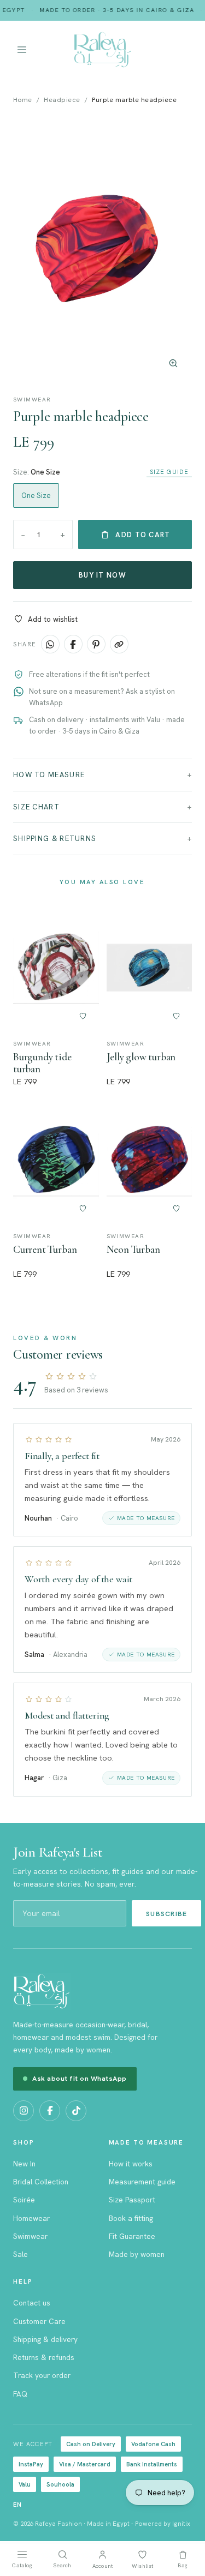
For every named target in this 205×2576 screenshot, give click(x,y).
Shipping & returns (55, 839)
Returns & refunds (44, 2357)
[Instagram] (24, 2111)
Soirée (24, 2200)
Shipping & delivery (45, 2339)
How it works (131, 2164)
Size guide (169, 472)
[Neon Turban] (150, 1160)
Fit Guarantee (132, 2236)
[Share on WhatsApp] (50, 644)
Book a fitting (131, 2218)
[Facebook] (50, 2111)
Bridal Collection (41, 2182)
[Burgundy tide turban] (56, 968)
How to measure (49, 775)
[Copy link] (119, 644)
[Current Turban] (56, 1160)
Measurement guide (142, 2182)
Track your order (42, 2375)
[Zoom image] (173, 363)
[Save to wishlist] (83, 1016)
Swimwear (30, 2236)
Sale (20, 2254)
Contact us (32, 2303)
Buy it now (102, 575)
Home (23, 100)
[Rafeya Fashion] (103, 50)
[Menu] (39, 50)
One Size (36, 496)
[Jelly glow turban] (150, 968)
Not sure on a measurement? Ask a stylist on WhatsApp (102, 697)
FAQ (20, 2394)
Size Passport (132, 2200)
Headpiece (62, 100)
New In (24, 2164)
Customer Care (39, 2321)
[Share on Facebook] (73, 644)
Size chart (36, 807)
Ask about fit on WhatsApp (80, 2078)
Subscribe (166, 1914)
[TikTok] (76, 2111)
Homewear (31, 2218)
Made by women (137, 2254)
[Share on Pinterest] (96, 644)
